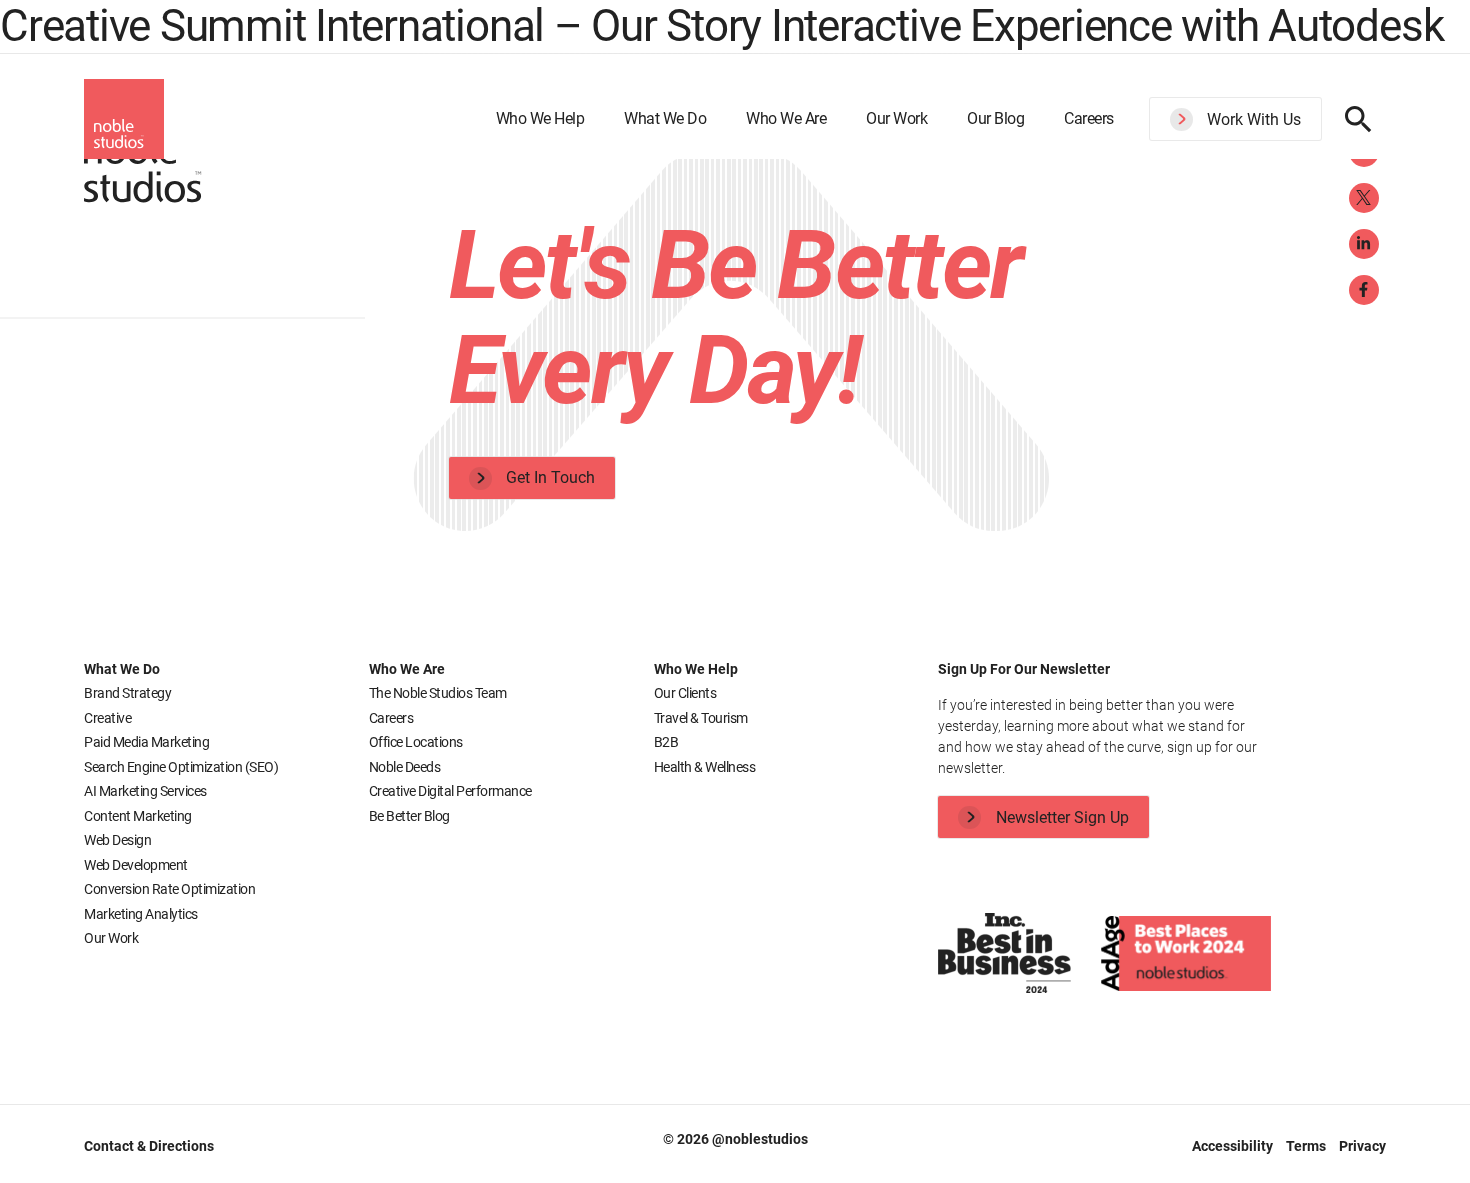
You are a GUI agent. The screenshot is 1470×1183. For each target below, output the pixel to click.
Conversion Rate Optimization (169, 889)
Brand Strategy (127, 693)
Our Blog (995, 118)
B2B (666, 742)
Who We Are (786, 118)
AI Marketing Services (145, 791)
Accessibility (1234, 1146)
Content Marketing (138, 816)
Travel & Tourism (701, 718)
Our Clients (685, 693)
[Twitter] (1364, 198)
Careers (1089, 118)
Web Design (117, 840)
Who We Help (540, 118)
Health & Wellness (705, 767)
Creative (107, 718)
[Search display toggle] (1358, 119)
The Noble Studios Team (438, 693)
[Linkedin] (1364, 244)
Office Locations (416, 742)
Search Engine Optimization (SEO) (181, 767)
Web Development (136, 865)
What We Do (665, 118)
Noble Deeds (405, 767)
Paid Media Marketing (146, 742)
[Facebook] (1364, 290)
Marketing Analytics (141, 914)
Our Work (896, 118)
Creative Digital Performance (450, 791)
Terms (1307, 1146)
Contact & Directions (149, 1146)
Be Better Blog (409, 816)
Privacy (1362, 1146)
